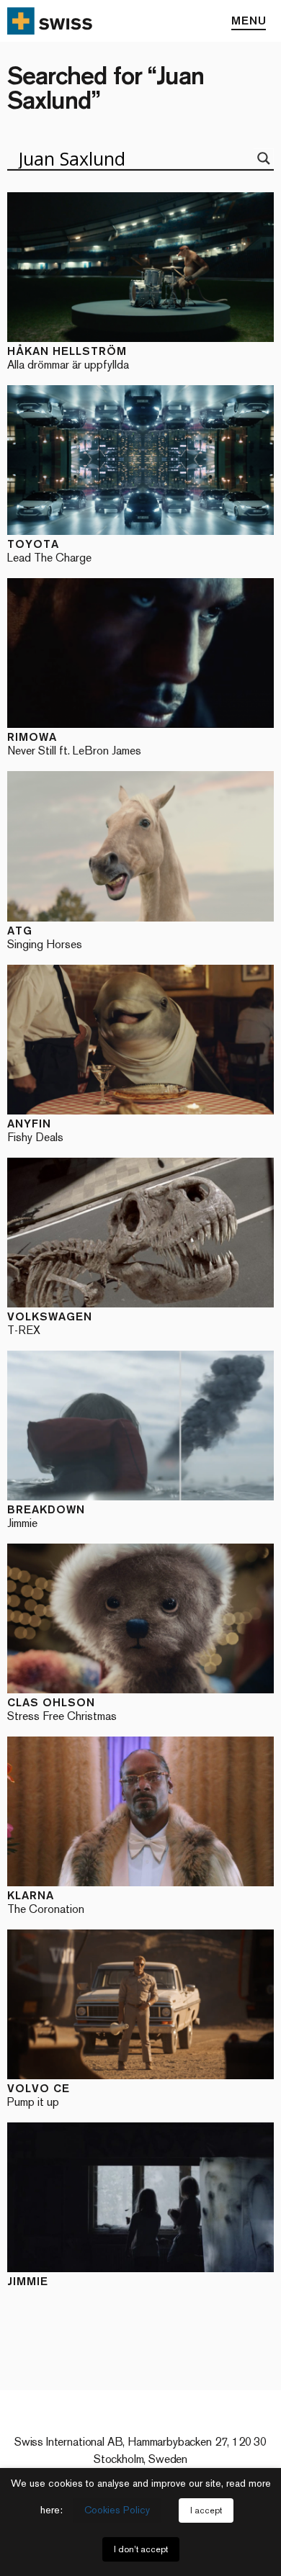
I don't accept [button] (141, 2549)
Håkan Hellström (68, 357)
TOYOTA (49, 550)
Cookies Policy (117, 2510)
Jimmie (28, 2281)
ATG (45, 937)
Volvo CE (39, 2095)
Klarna (46, 1902)
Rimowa (74, 743)
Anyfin (35, 1130)
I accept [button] (206, 2510)
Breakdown (46, 1516)
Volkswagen (50, 1323)
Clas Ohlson (62, 1709)
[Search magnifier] (264, 158)
